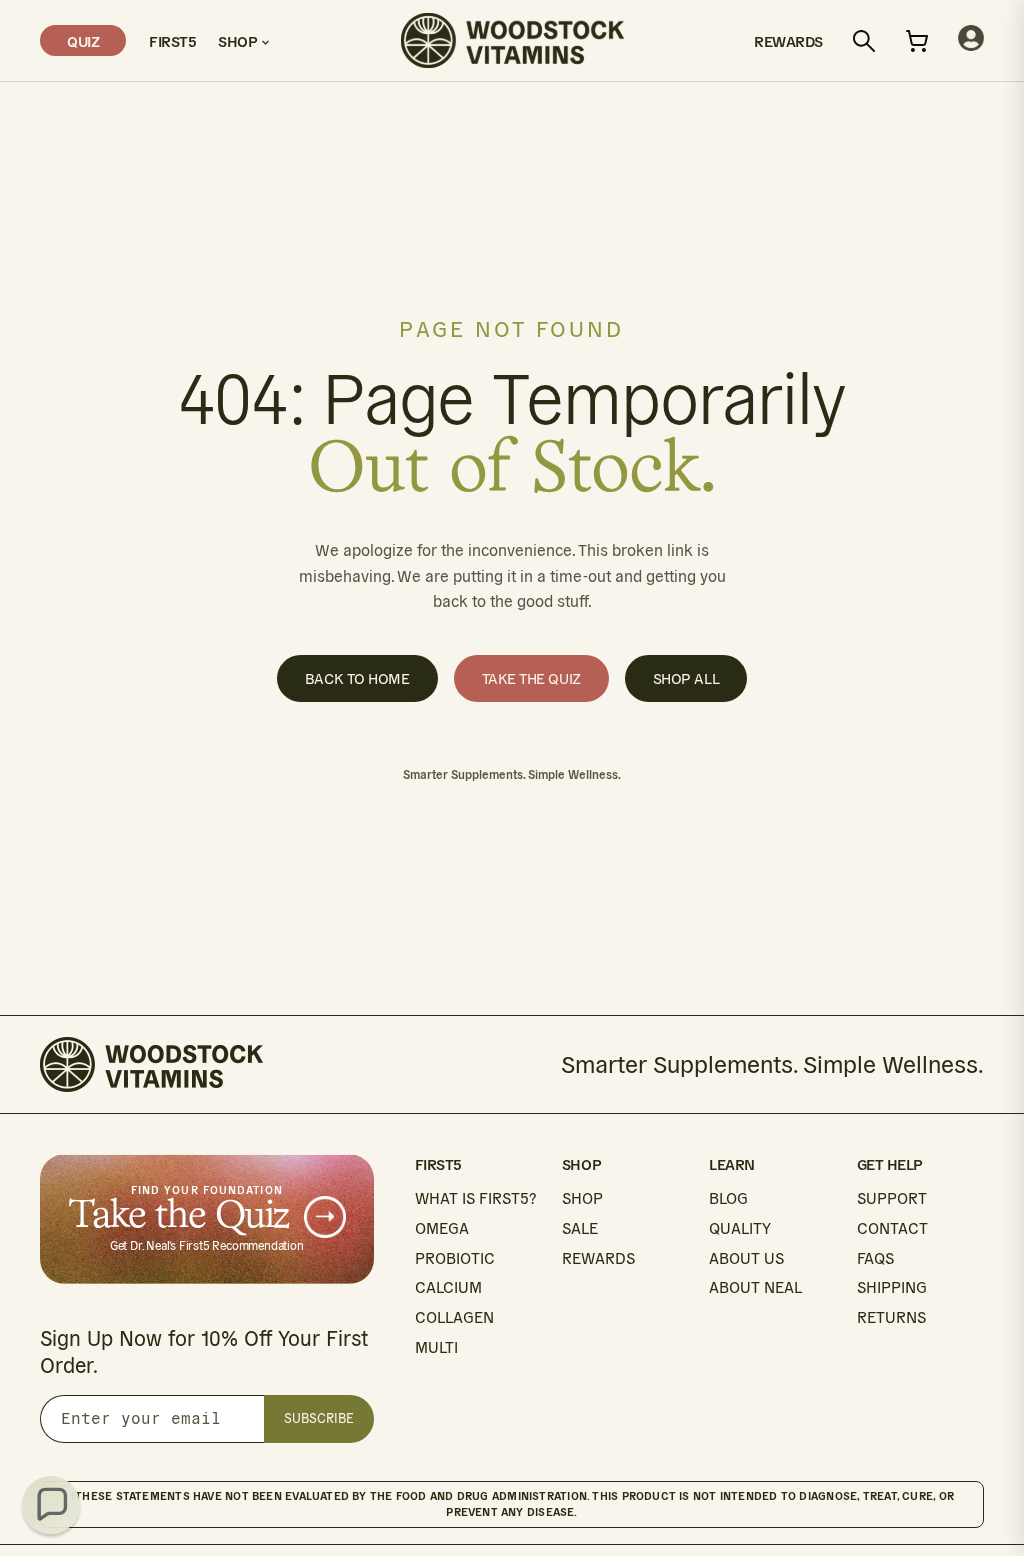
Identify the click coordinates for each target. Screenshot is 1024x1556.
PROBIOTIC (455, 1258)
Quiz (83, 40)
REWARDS (598, 1258)
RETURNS (891, 1317)
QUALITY (740, 1228)
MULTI (436, 1347)
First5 (172, 40)
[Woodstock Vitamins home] (512, 40)
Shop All (686, 678)
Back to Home (357, 678)
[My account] (971, 40)
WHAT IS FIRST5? (475, 1198)
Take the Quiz (531, 678)
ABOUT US (746, 1258)
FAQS (875, 1258)
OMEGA (442, 1228)
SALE (580, 1228)
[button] (51, 1505)
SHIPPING (892, 1287)
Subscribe (319, 1418)
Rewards (788, 40)
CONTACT (892, 1228)
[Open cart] (917, 41)
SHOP (582, 1198)
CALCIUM (448, 1287)
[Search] (864, 41)
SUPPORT (892, 1198)
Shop (239, 40)
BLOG (728, 1198)
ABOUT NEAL (755, 1287)
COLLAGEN (454, 1317)
